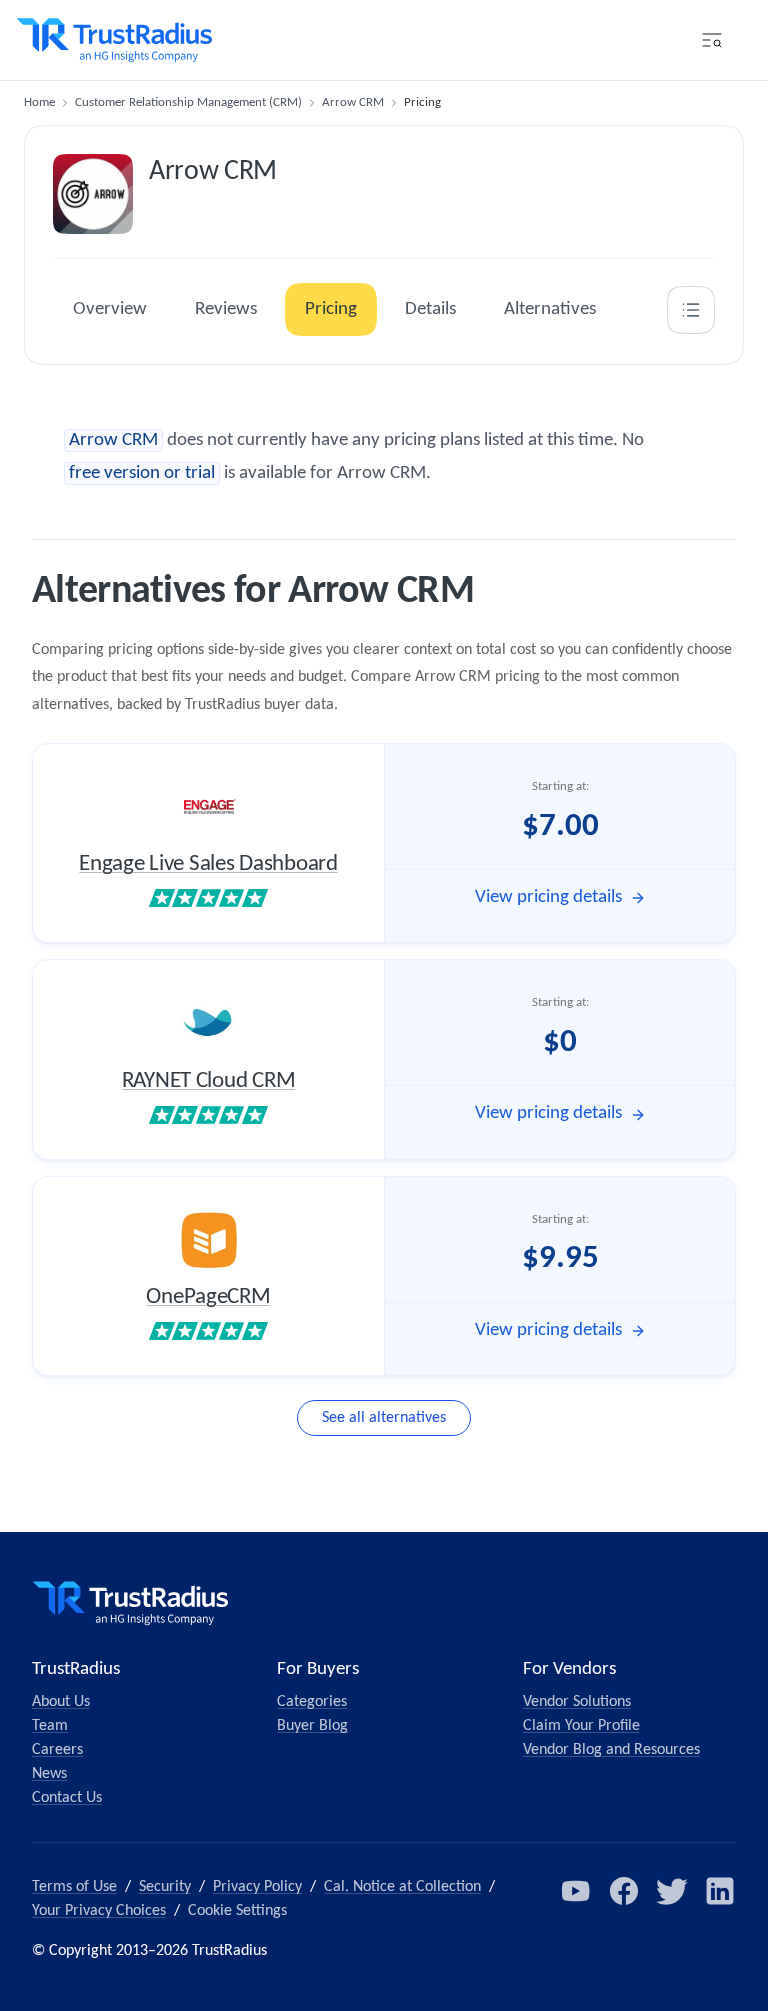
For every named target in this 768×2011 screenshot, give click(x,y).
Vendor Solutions (577, 1702)
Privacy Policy (257, 1887)
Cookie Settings (237, 1911)
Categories (312, 1702)
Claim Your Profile (581, 1726)
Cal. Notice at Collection (402, 1887)
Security (165, 1887)
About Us (61, 1702)
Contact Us (67, 1798)
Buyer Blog (312, 1726)
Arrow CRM (353, 102)
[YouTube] (576, 1891)
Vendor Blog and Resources (611, 1750)
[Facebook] (624, 1891)
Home (39, 102)
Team (50, 1726)
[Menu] (712, 40)
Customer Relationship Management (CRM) (188, 102)
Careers (57, 1750)
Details (430, 309)
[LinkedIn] (720, 1891)
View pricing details (548, 897)
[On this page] (691, 310)
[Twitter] (672, 1891)
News (49, 1774)
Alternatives (550, 309)
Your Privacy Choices (99, 1911)
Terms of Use (74, 1887)
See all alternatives (384, 1418)
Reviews (226, 309)
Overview (110, 309)
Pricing (331, 309)
